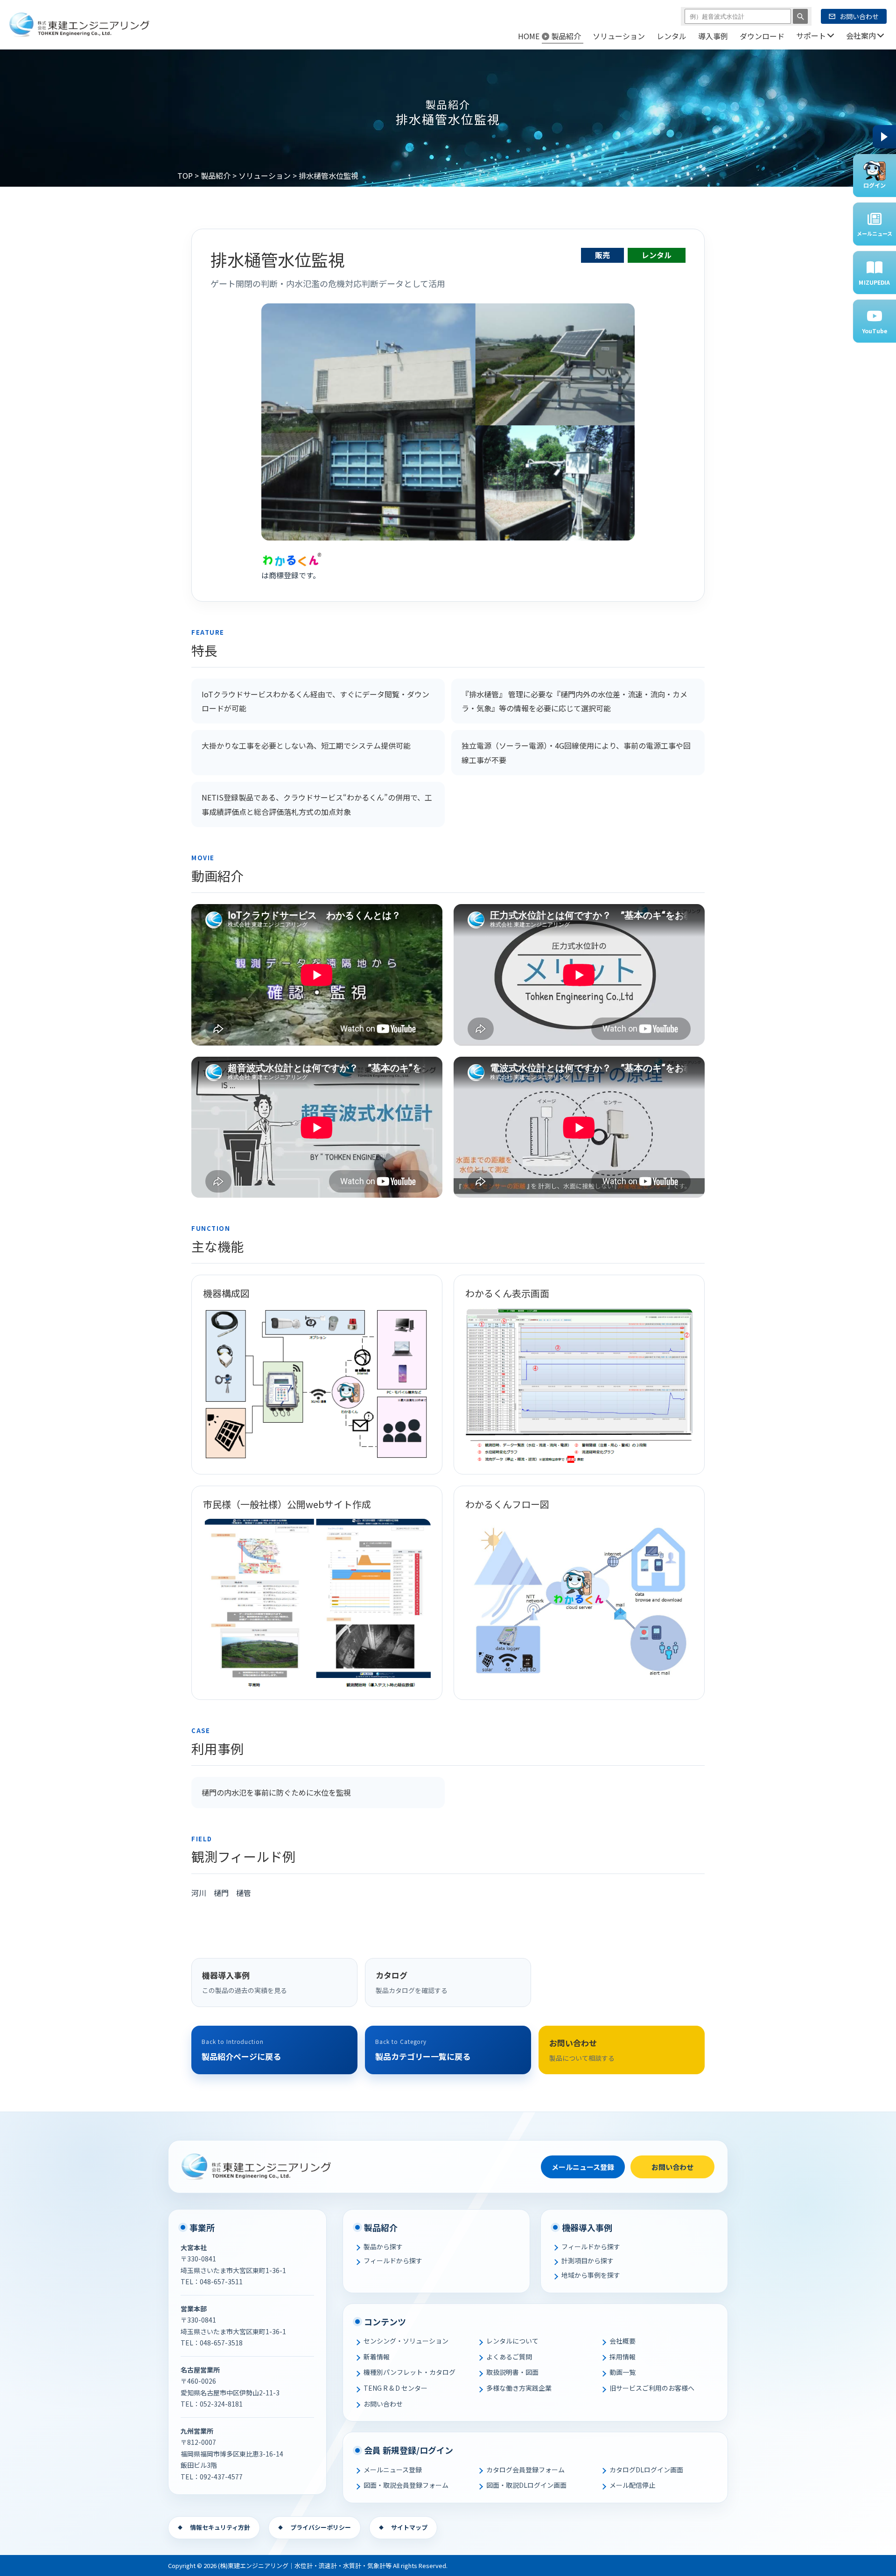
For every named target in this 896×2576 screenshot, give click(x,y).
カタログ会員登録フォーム (525, 2470)
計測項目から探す (588, 2260)
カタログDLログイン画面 (646, 2470)
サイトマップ (409, 2527)
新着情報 (377, 2357)
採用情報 (623, 2357)
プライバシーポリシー (321, 2527)
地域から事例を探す (591, 2275)
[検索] (800, 16)
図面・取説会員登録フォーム (406, 2485)
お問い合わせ (672, 2167)
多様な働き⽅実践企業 (519, 2388)
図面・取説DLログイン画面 (526, 2485)
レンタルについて (512, 2341)
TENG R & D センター (395, 2388)
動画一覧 (623, 2372)
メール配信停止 (632, 2485)
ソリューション (265, 175)
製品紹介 (216, 175)
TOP (185, 175)
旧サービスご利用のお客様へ (652, 2388)
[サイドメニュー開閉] (884, 137)
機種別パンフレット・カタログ (409, 2372)
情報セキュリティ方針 (220, 2527)
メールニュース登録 (583, 2167)
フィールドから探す (393, 2260)
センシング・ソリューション (406, 2341)
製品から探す (383, 2246)
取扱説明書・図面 (512, 2372)
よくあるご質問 (509, 2357)
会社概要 (623, 2341)
